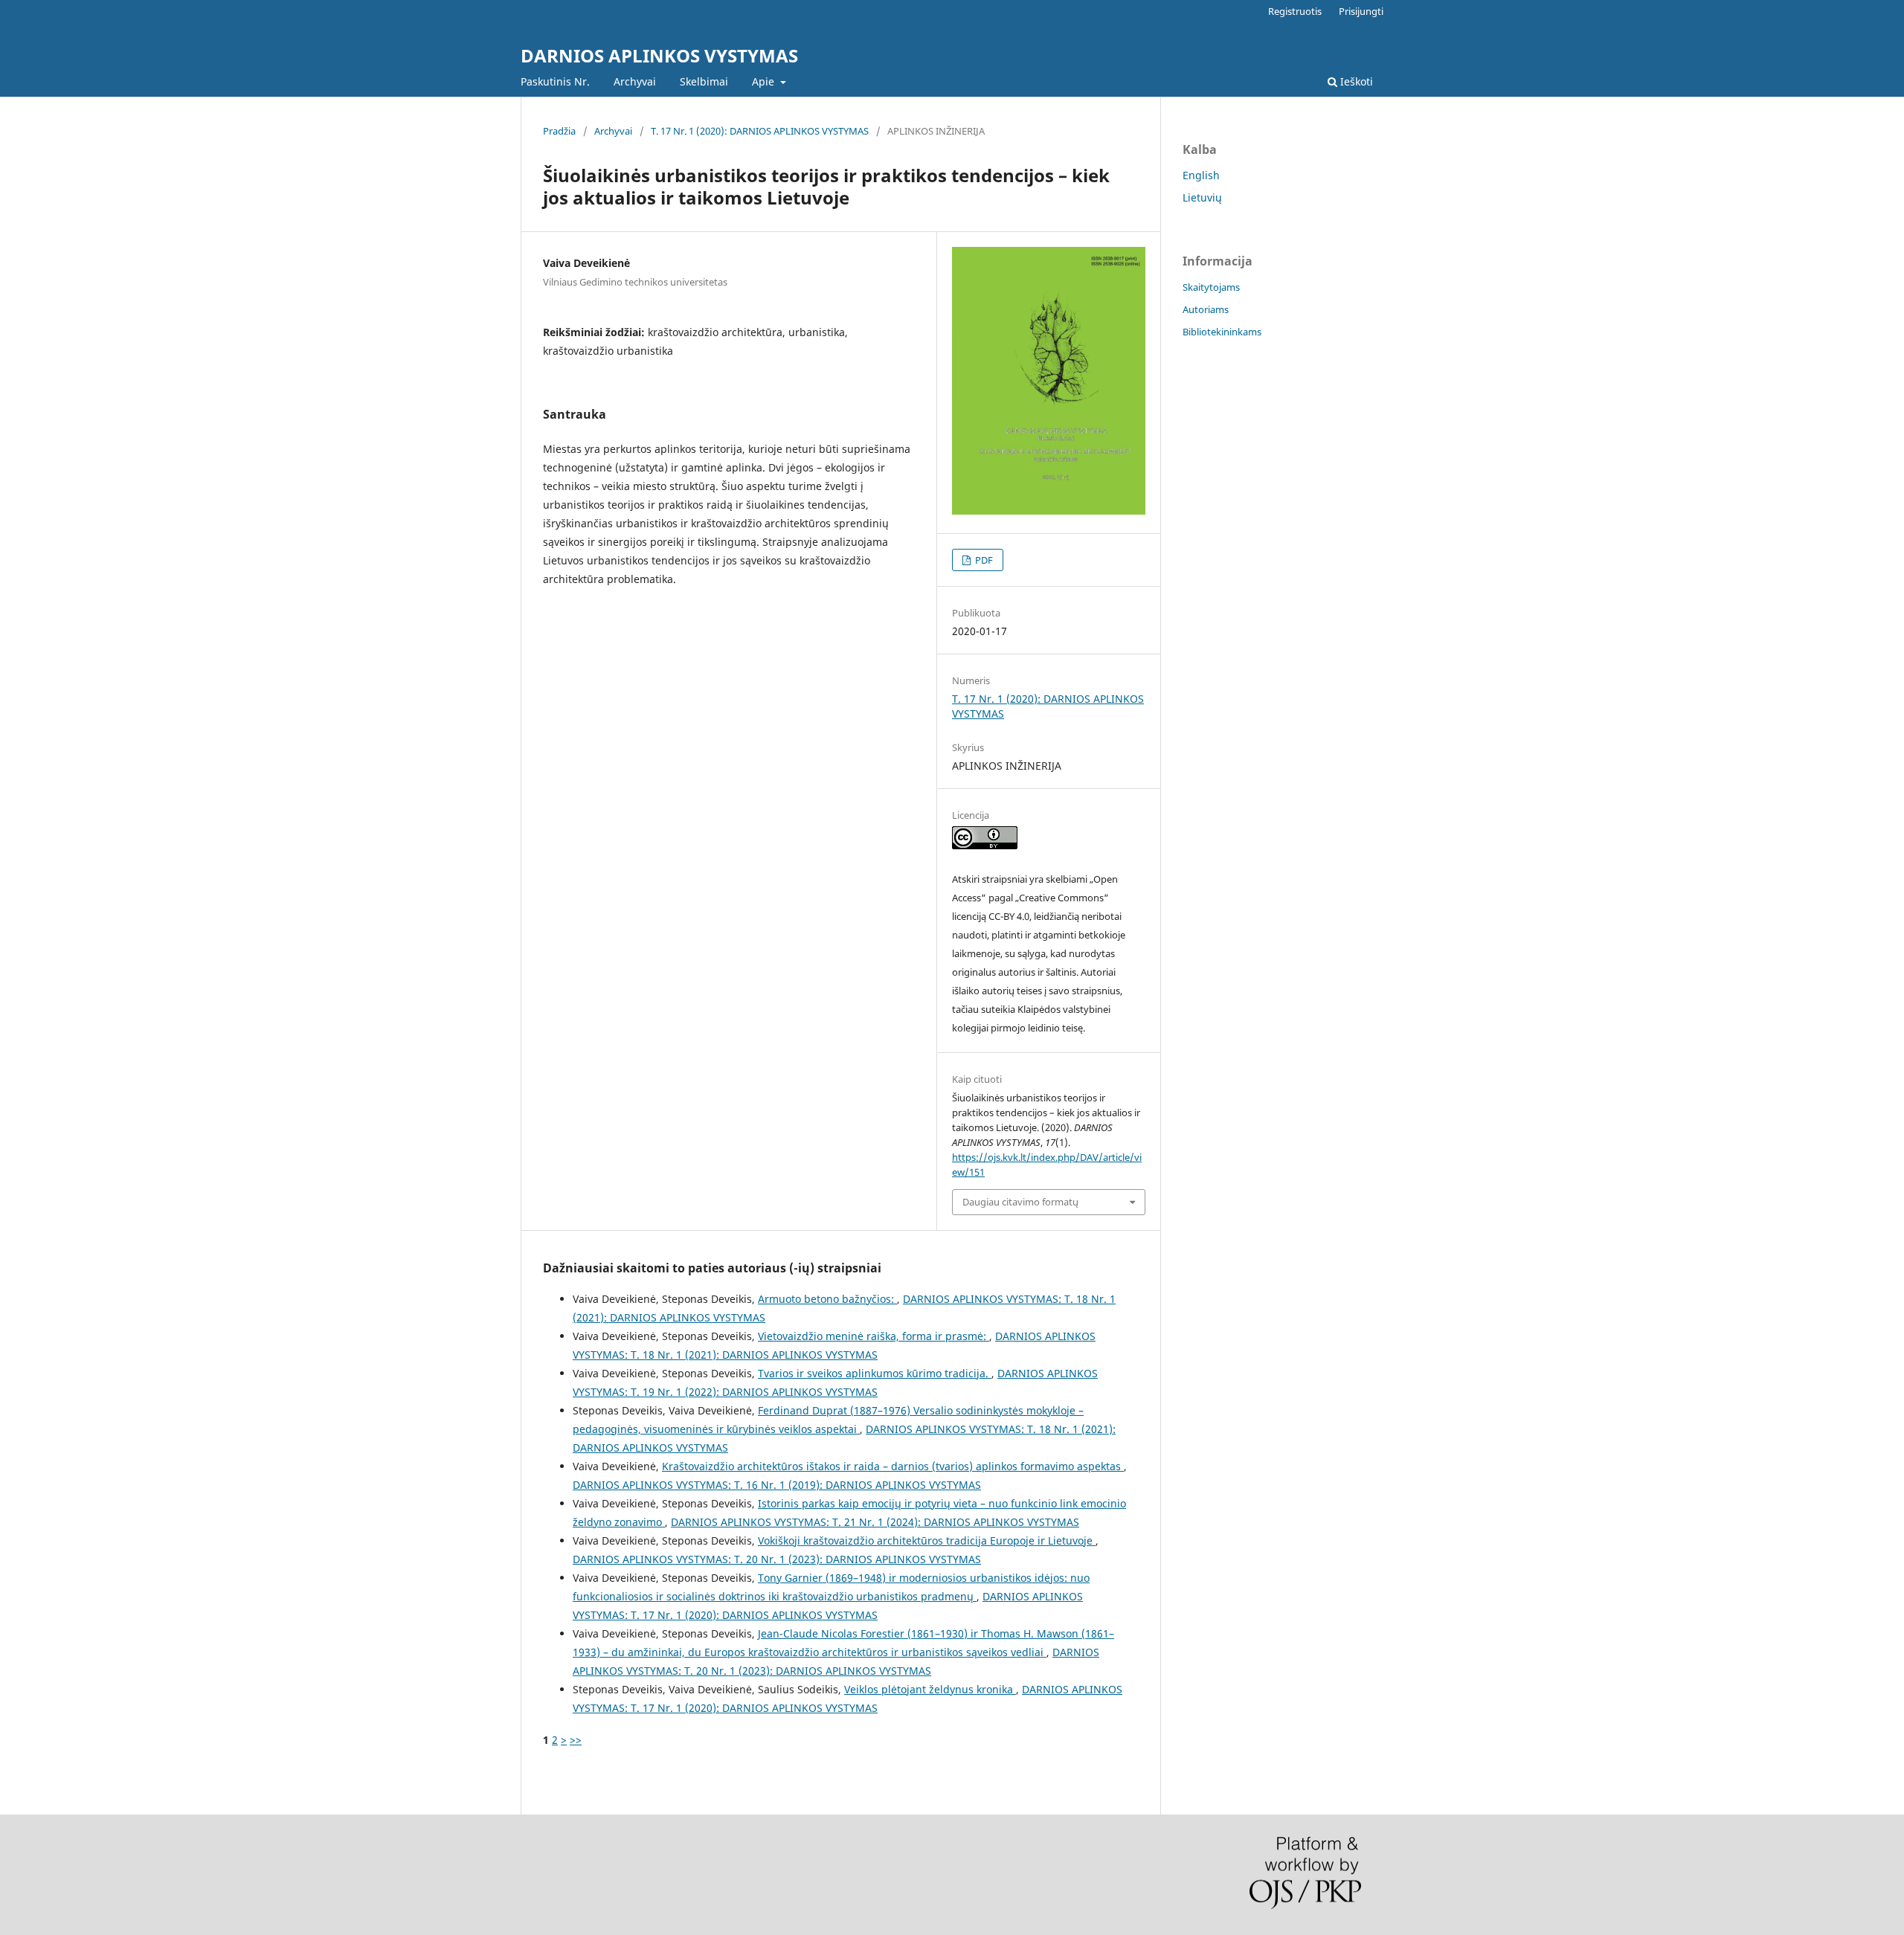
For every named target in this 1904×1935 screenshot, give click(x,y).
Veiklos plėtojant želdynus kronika (930, 1689)
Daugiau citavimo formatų (1020, 1202)
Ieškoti (1355, 81)
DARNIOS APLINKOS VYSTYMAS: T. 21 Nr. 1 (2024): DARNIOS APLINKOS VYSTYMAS (875, 1522)
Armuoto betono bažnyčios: (827, 1299)
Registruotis (1295, 11)
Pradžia (559, 131)
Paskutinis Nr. (555, 81)
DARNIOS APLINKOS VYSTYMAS (659, 55)
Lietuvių (1202, 197)
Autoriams (1206, 309)
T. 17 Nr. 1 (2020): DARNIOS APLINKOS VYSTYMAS (760, 131)
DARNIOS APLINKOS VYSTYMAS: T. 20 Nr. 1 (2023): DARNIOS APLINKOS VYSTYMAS (777, 1559)
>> (576, 1740)
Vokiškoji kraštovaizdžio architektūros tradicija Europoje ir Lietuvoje (927, 1540)
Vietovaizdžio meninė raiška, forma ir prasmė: (874, 1336)
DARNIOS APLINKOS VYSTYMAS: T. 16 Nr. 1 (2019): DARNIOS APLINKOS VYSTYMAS (777, 1485)
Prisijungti (1361, 11)
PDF (983, 560)
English (1201, 175)
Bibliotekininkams (1222, 332)
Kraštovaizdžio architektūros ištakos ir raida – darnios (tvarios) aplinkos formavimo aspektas (893, 1466)
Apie (765, 81)
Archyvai (635, 81)
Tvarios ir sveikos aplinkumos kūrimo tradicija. (875, 1373)
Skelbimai (704, 81)
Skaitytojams (1211, 287)
